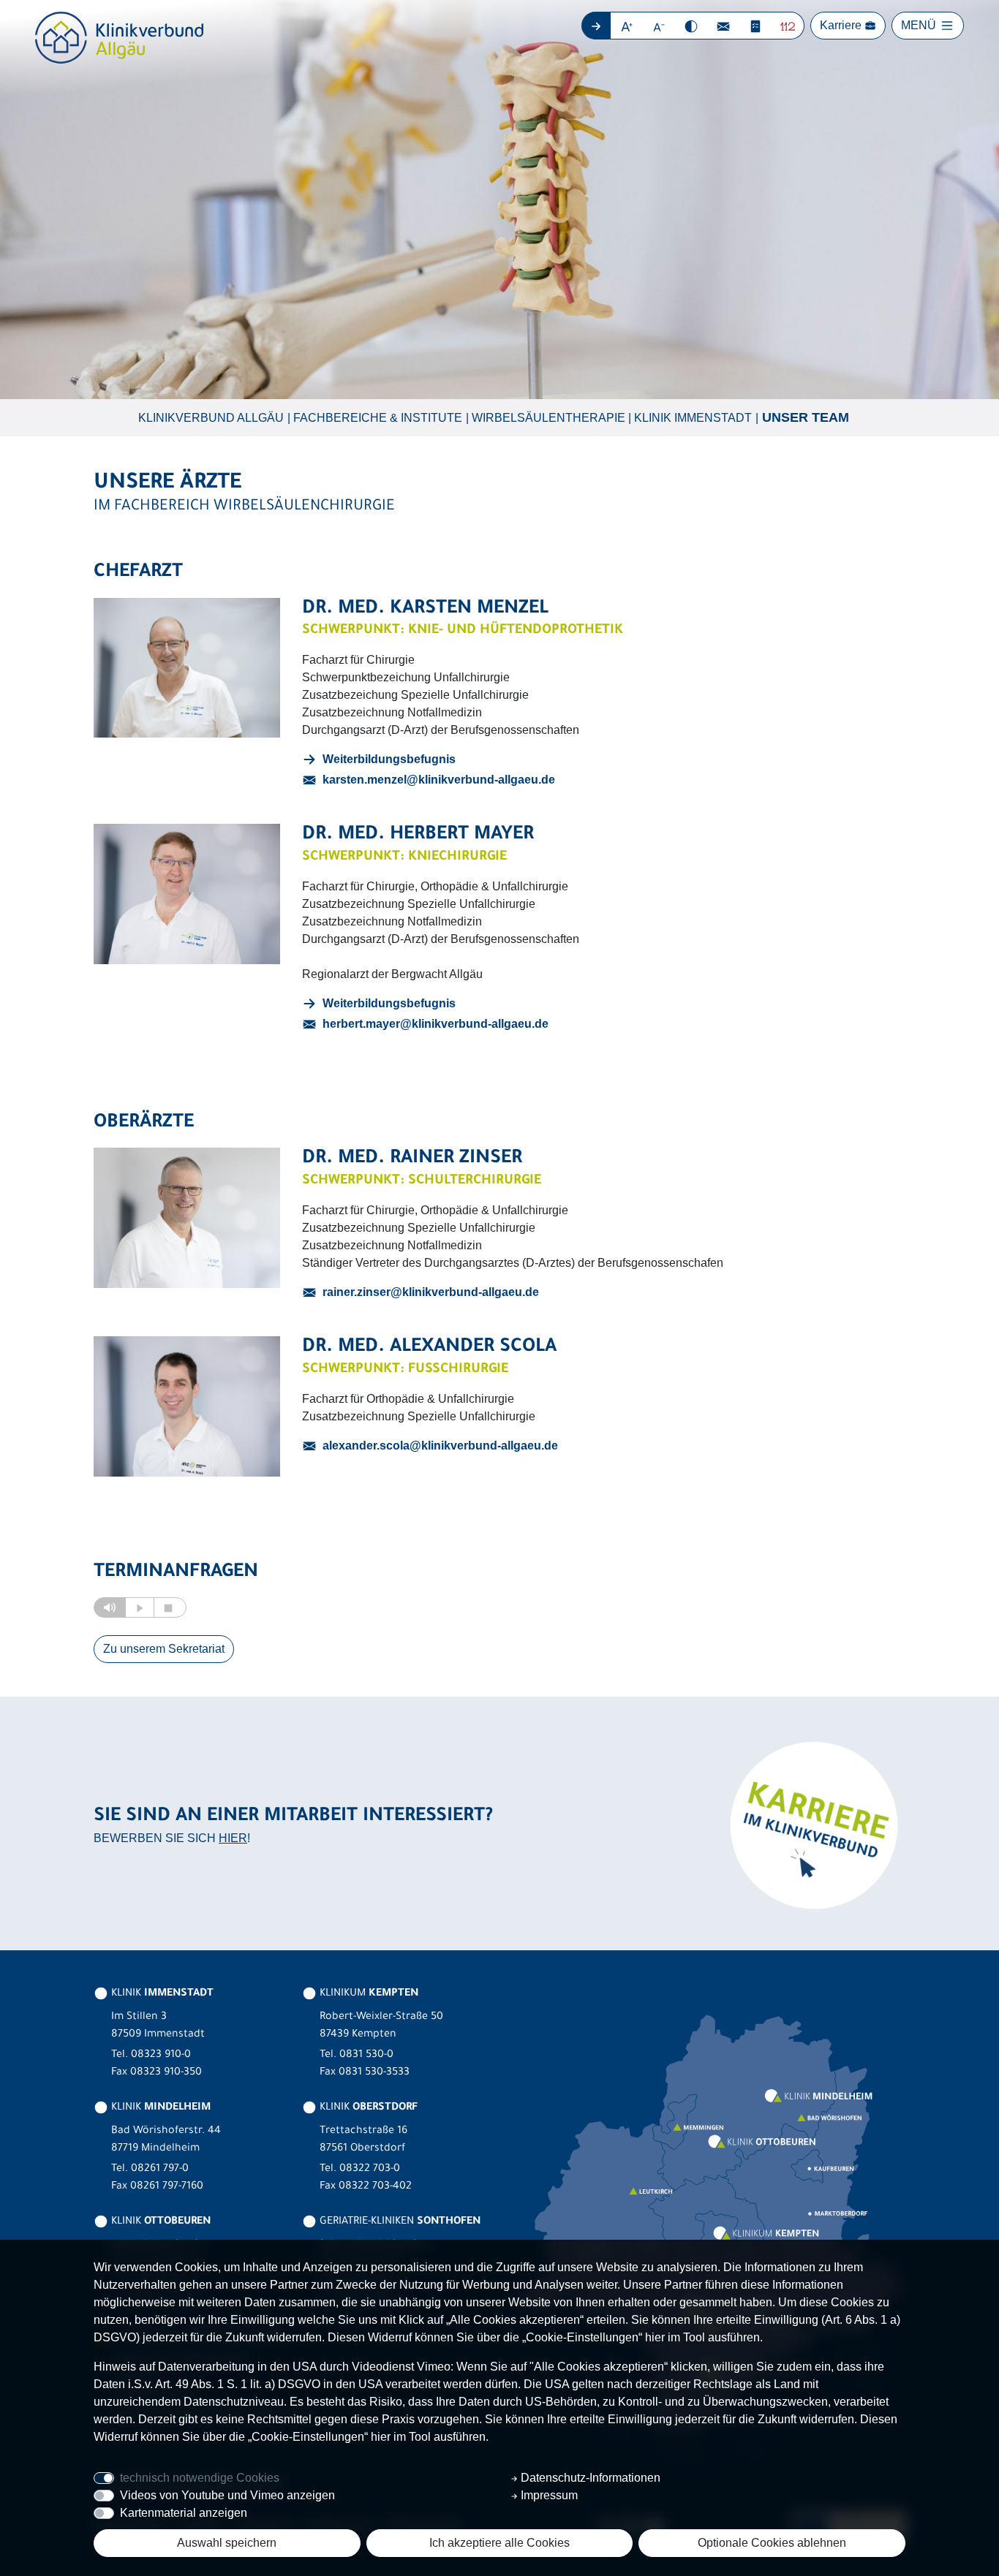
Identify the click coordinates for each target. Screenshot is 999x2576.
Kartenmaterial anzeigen (184, 2513)
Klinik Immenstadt (693, 418)
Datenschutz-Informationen (589, 2478)
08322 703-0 (370, 2170)
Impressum (548, 2495)
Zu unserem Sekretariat (164, 1649)
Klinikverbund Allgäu (211, 418)
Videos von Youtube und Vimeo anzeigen (227, 2495)
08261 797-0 (160, 2170)
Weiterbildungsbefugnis (389, 759)
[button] (627, 26)
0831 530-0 (366, 2056)
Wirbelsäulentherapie (548, 418)
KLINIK (161, 1994)
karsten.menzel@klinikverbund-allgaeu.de (439, 780)
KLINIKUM (367, 1994)
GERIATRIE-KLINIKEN (399, 2222)
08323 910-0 (161, 2056)
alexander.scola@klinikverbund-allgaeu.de (440, 1446)
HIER (233, 1838)
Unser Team (806, 417)
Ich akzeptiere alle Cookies (499, 2543)
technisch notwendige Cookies (200, 2478)
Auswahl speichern (227, 2543)
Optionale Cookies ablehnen (772, 2543)
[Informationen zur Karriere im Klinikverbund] (812, 1824)
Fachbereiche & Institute (378, 418)
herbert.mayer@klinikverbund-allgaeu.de (436, 1024)
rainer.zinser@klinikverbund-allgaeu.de (431, 1292)
